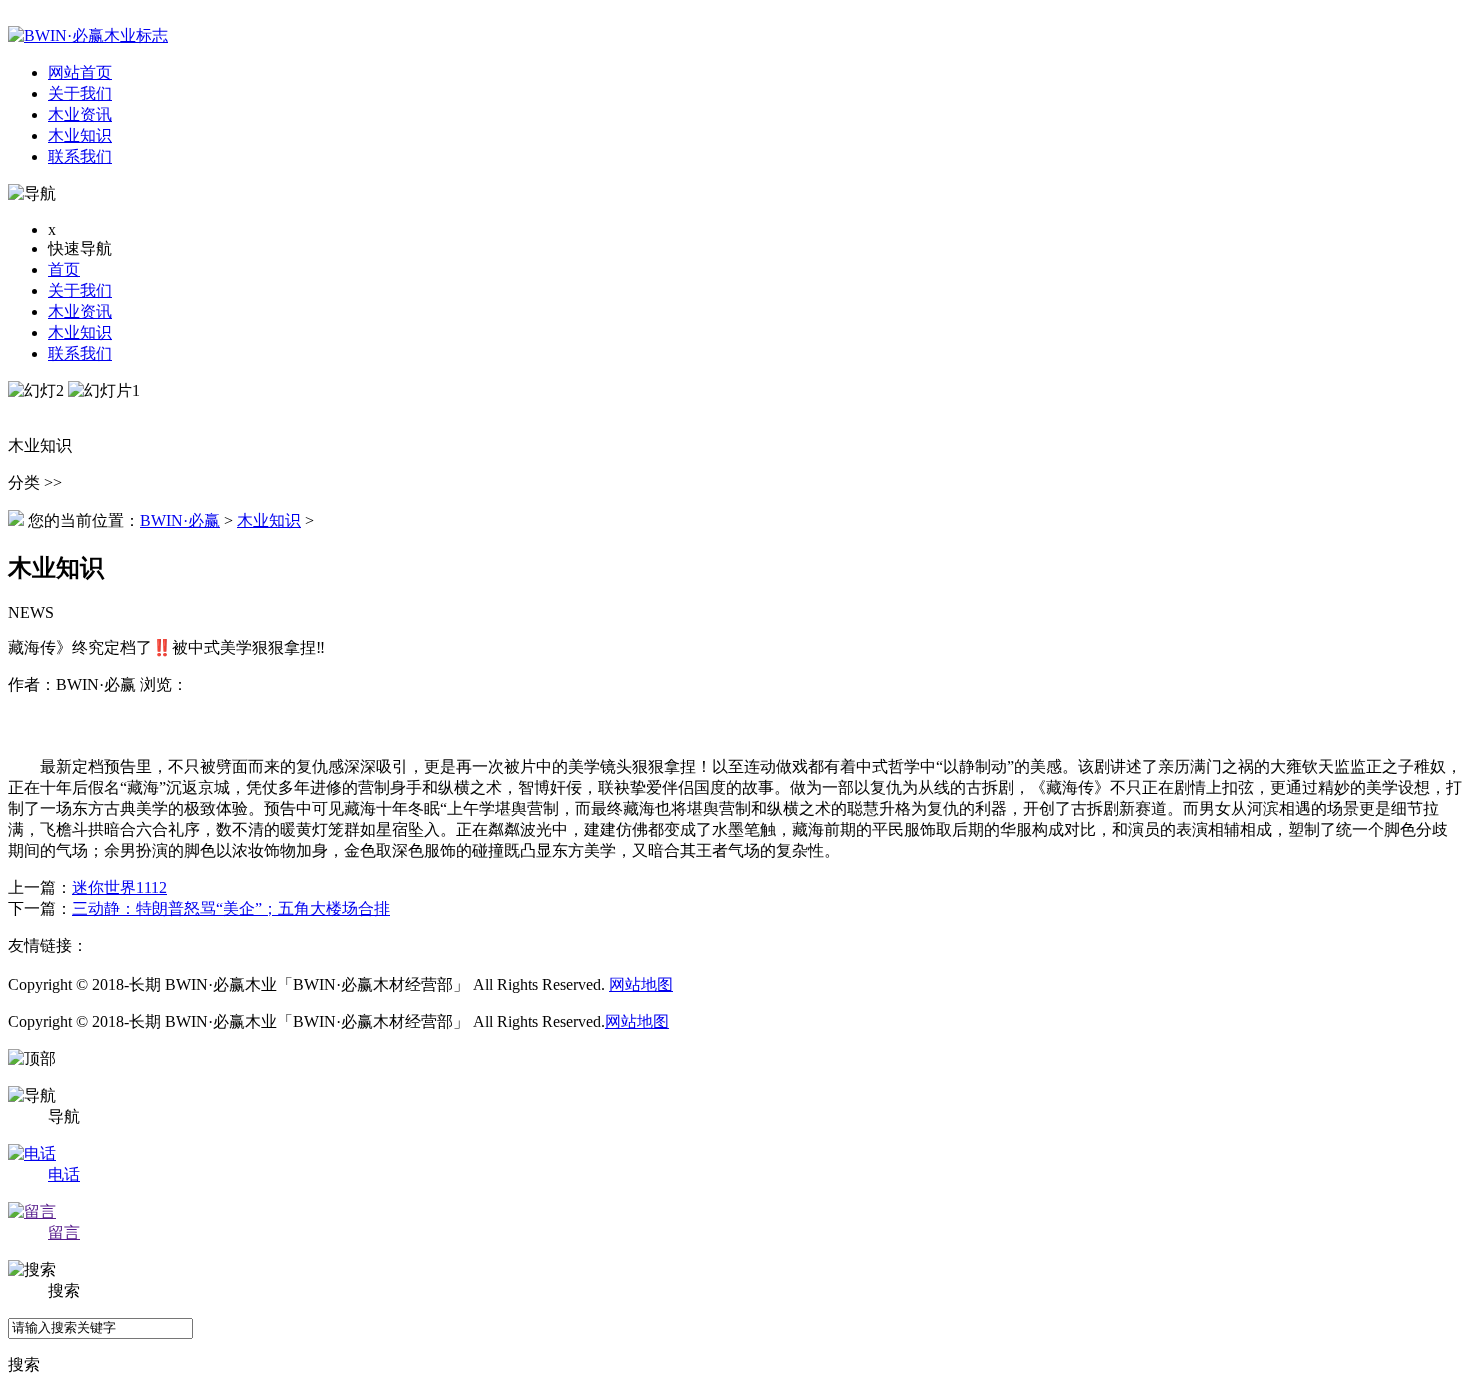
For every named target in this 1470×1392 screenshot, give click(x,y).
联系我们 (80, 353)
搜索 (24, 1364)
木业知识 (80, 332)
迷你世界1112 (119, 887)
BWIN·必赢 (180, 520)
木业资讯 (80, 311)
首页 (64, 269)
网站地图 (641, 984)
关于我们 (80, 290)
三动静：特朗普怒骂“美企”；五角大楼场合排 (231, 908)
